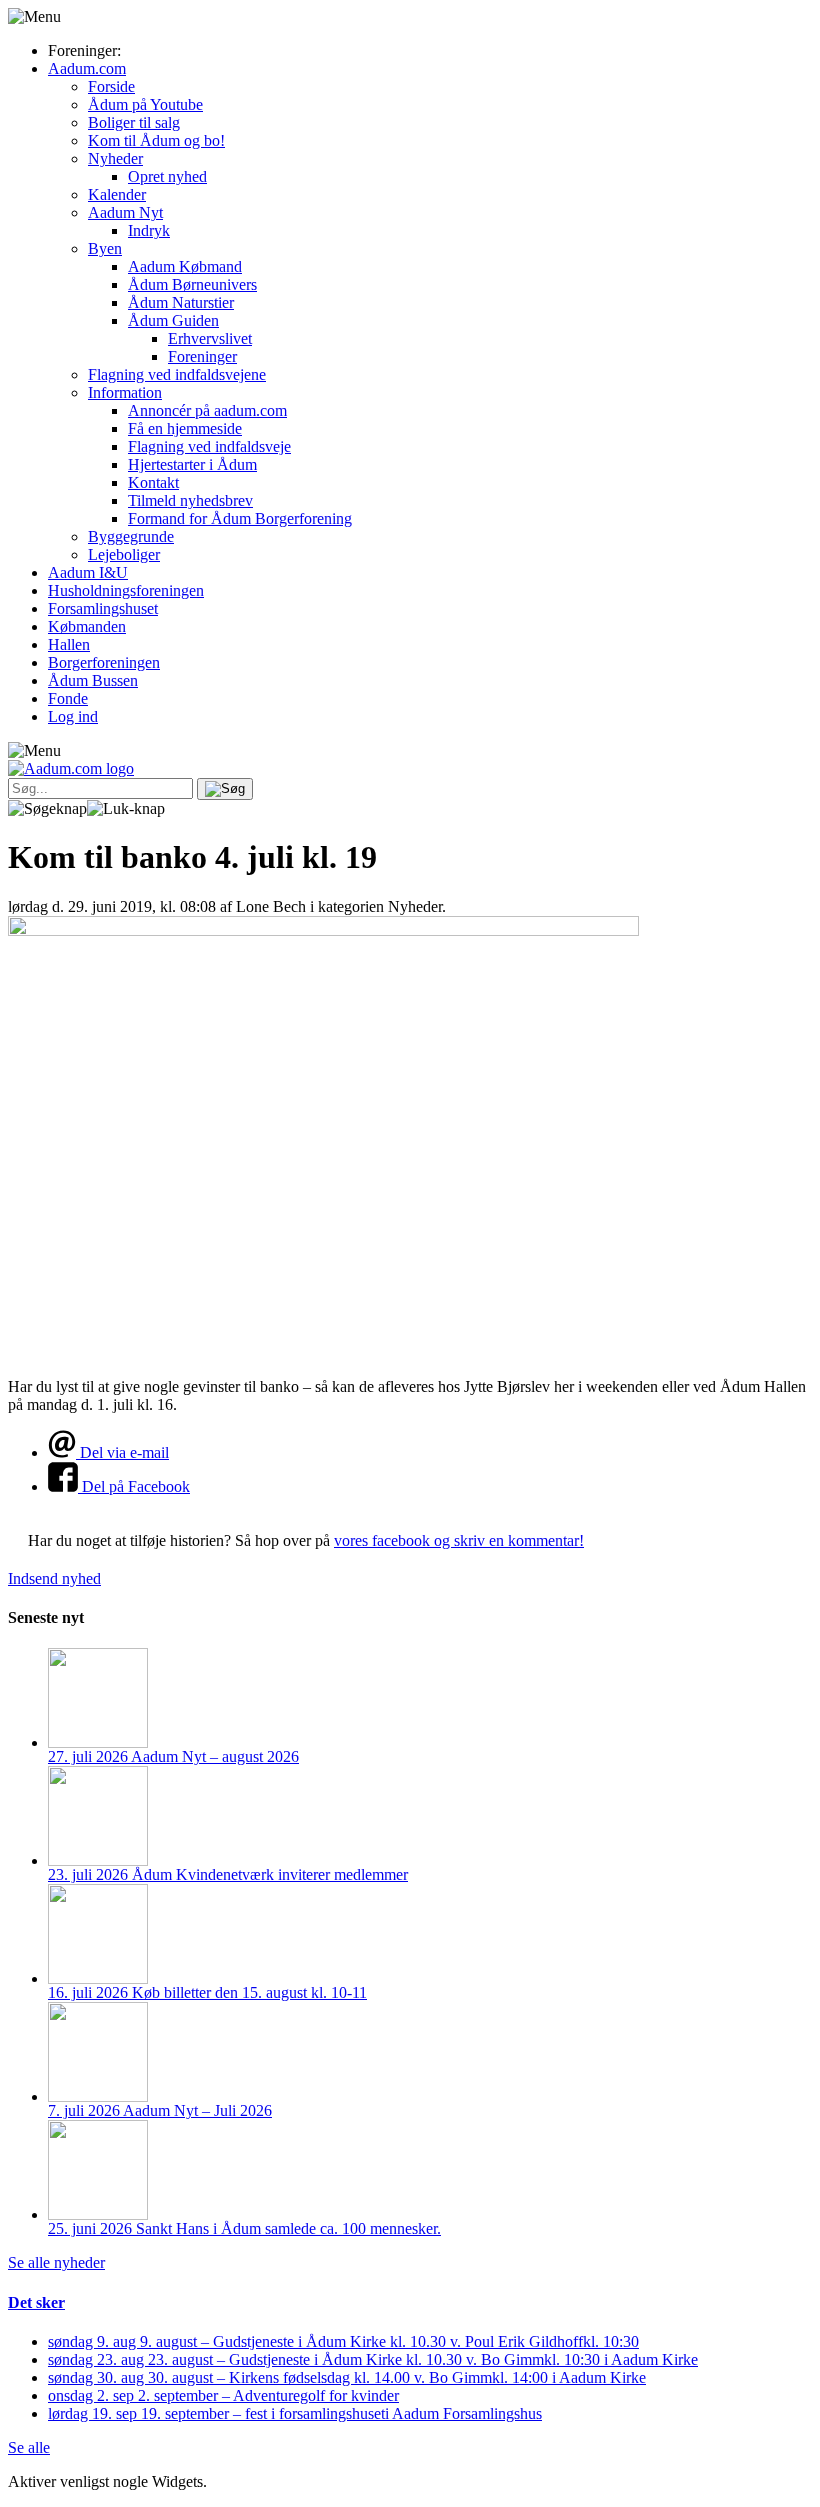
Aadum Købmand (185, 266)
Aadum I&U (88, 572)
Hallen (69, 644)
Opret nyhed (167, 176)
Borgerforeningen (104, 662)
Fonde (68, 698)
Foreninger (202, 356)
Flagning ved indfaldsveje (209, 446)
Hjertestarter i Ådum (192, 464)
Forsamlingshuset (103, 608)
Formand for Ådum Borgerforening (240, 518)
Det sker (36, 2302)
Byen (105, 248)
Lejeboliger (124, 554)
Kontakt (153, 482)
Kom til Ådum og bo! (156, 140)
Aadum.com (87, 68)
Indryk (149, 230)
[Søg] (225, 789)
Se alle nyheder (56, 2262)
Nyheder (115, 158)
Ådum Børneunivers (192, 284)
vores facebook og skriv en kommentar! (459, 1540)
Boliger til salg (134, 122)
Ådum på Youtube (145, 104)
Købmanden (87, 626)
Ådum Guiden (173, 320)
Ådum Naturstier (181, 302)
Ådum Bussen (93, 680)
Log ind (73, 716)
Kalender (117, 194)
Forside (111, 86)
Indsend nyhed (54, 1578)
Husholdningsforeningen (126, 590)
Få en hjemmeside (185, 428)
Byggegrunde (131, 536)
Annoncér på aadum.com (207, 410)
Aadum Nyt (125, 212)
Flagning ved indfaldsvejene (177, 374)
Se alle (29, 2447)
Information (125, 392)
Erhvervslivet (210, 338)
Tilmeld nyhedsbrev (190, 500)
